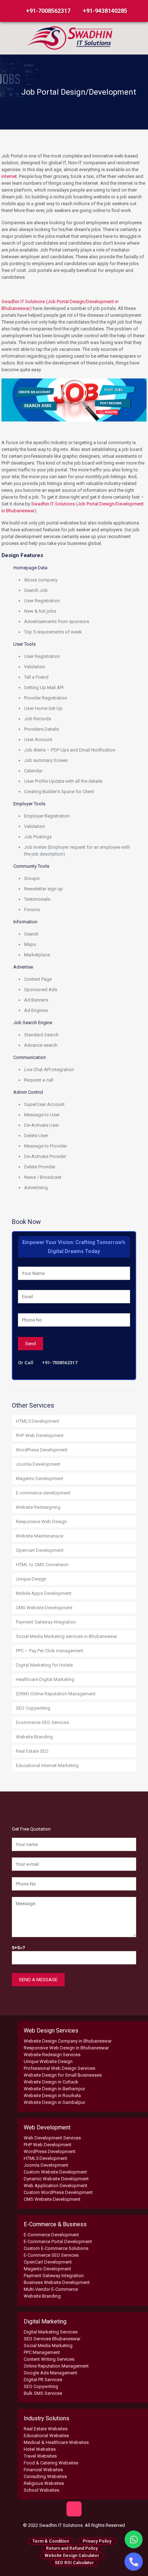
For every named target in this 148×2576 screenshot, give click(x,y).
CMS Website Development (44, 1608)
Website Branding (34, 1737)
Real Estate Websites (46, 2429)
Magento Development (40, 1478)
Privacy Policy (97, 2541)
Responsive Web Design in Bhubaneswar (66, 2048)
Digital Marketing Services (51, 2332)
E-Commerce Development (51, 2235)
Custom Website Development (55, 2172)
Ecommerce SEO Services (42, 1722)
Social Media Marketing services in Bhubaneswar (66, 1636)
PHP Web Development (40, 1435)
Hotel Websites (40, 2449)
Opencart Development (40, 1550)
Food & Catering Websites (51, 2463)
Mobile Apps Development (44, 1593)
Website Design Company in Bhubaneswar (68, 2041)
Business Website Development (57, 2282)
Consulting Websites (45, 2476)
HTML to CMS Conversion (42, 1565)
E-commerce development (43, 1493)
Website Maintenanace (40, 1536)
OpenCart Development (48, 2262)
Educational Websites (46, 2436)
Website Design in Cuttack (51, 2082)
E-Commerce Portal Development (58, 2241)
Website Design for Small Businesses (63, 2075)
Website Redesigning (38, 1507)
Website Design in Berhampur (54, 2089)
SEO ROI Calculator (74, 2563)
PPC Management (42, 2352)
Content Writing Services (49, 2359)
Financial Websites (43, 2470)
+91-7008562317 (48, 11)
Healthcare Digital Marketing (45, 1679)
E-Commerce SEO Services (51, 2255)
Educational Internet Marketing (47, 1765)
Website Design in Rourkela (52, 2095)
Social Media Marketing (48, 2346)
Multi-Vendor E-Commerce (51, 2289)
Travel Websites (40, 2456)
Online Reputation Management (56, 2366)
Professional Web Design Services (59, 2068)
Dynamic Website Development (56, 2179)
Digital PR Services (43, 2380)
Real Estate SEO (32, 1751)
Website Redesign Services (52, 2055)
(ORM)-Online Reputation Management (56, 1694)
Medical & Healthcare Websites (56, 2442)
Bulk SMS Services (43, 2393)
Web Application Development (55, 2186)
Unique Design (31, 1579)
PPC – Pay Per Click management (50, 1651)
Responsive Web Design (41, 1522)
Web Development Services (52, 2138)
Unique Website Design (48, 2061)
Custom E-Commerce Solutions (56, 2248)
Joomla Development (38, 1464)
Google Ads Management (50, 2373)
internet (9, 176)
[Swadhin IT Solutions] (70, 37)
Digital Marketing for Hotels (44, 1665)
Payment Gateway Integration (46, 1622)
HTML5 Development (38, 1421)
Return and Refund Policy (72, 2548)
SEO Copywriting (33, 1708)
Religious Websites (44, 2483)
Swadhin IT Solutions (53, 504)
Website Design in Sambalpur (54, 2102)
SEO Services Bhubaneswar (52, 2339)
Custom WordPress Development (58, 2192)
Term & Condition (51, 2541)
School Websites (41, 2490)
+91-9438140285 (105, 11)
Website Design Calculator (72, 2556)
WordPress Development (42, 1450)
